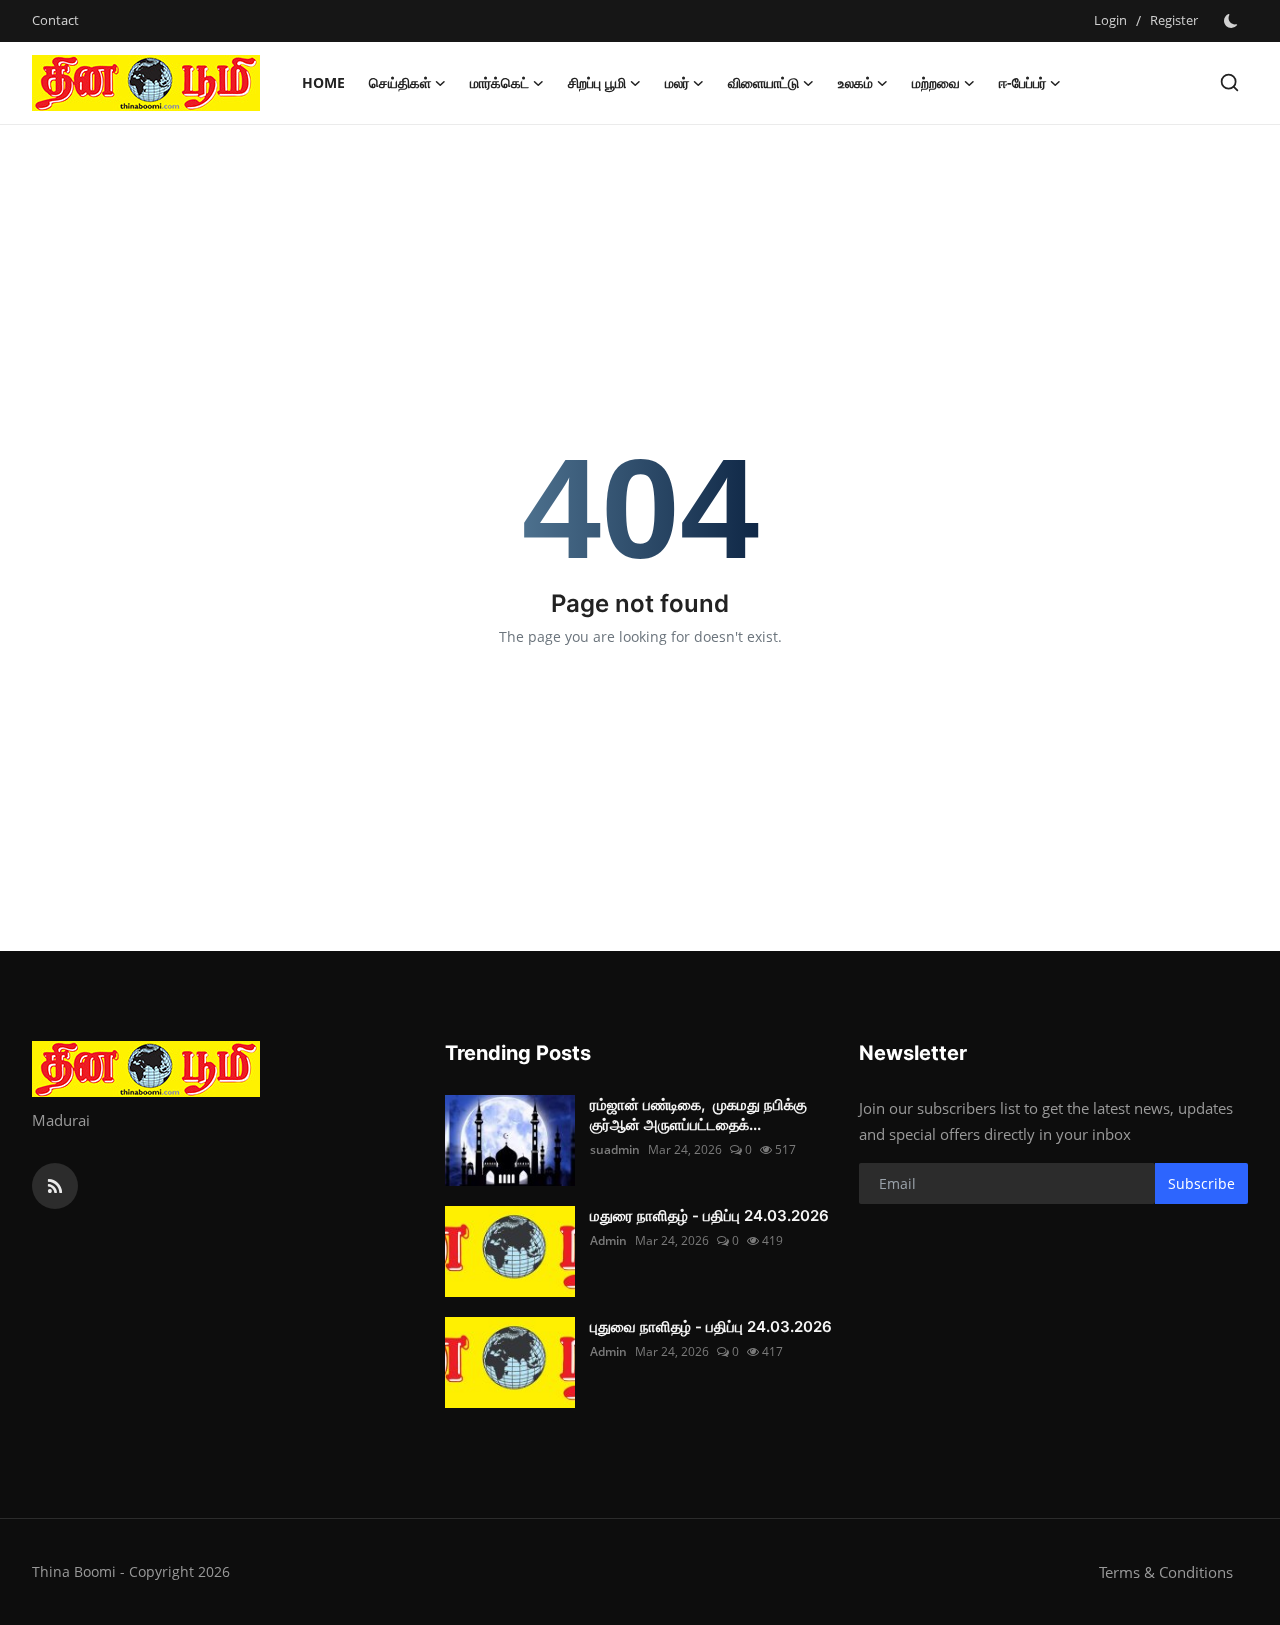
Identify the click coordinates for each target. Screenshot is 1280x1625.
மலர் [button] (677, 82)
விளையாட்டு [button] (763, 82)
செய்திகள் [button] (400, 82)
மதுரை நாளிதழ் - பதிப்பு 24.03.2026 (709, 1215)
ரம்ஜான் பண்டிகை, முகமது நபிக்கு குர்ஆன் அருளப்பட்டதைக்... (698, 1114)
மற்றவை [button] (936, 82)
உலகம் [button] (855, 82)
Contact (55, 20)
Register (1174, 20)
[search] (1229, 82)
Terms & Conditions (1166, 1572)
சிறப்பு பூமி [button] (597, 82)
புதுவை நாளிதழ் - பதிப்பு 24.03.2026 (711, 1326)
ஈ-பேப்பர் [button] (1022, 82)
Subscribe (1201, 1183)
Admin (608, 1240)
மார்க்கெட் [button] (499, 82)
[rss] (55, 1186)
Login (1110, 20)
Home (323, 82)
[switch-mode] (1233, 21)
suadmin (615, 1149)
